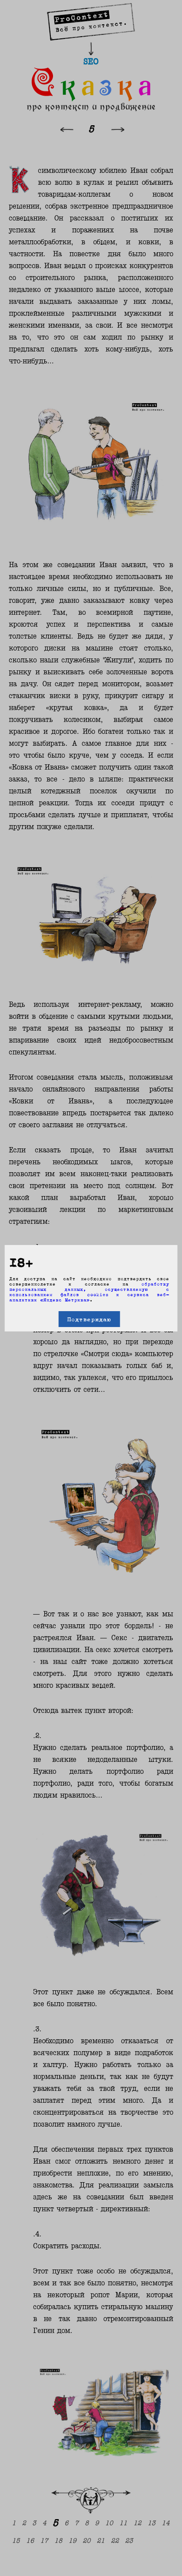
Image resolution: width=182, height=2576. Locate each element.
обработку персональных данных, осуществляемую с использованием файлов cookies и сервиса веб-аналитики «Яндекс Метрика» (89, 1292)
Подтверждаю (89, 1319)
